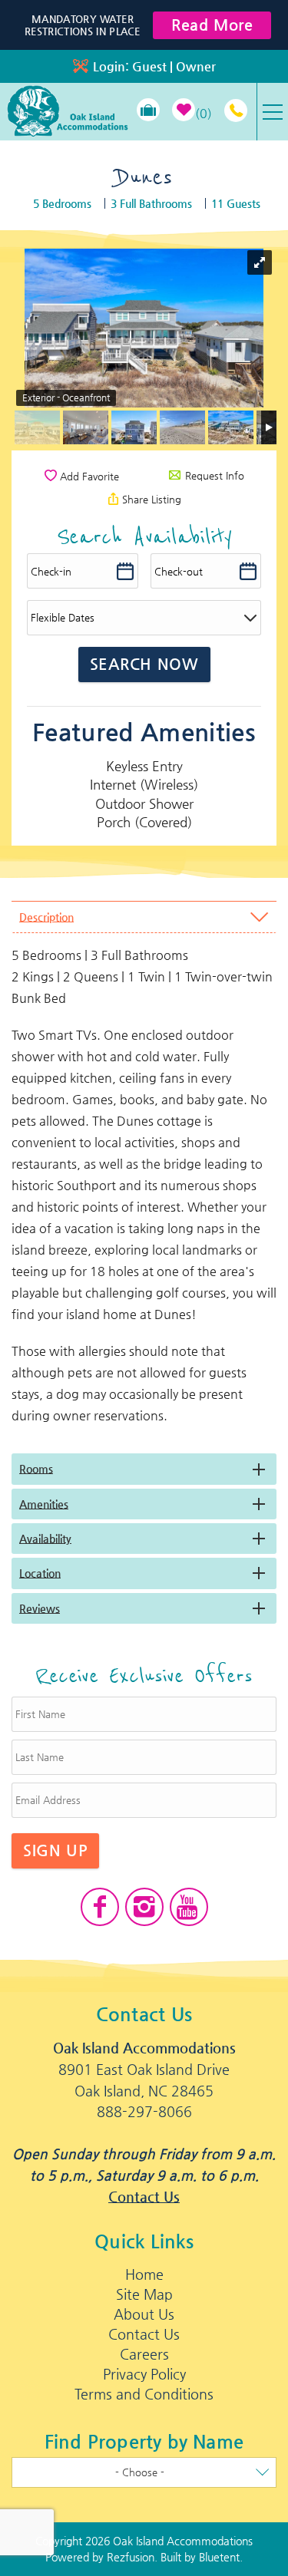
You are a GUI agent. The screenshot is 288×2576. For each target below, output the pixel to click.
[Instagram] (144, 1907)
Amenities (44, 1504)
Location (40, 1573)
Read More (212, 25)
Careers (144, 2354)
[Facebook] (100, 1907)
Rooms (36, 1469)
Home (144, 2274)
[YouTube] (189, 1907)
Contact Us (144, 2197)
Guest (149, 66)
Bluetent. (221, 2557)
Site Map (144, 2294)
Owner (196, 66)
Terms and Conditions (144, 2394)
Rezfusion (131, 2557)
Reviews (40, 1608)
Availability (45, 1539)
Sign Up (55, 1850)
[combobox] (144, 2472)
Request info (213, 475)
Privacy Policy (144, 2374)
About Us (144, 2314)
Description (46, 917)
